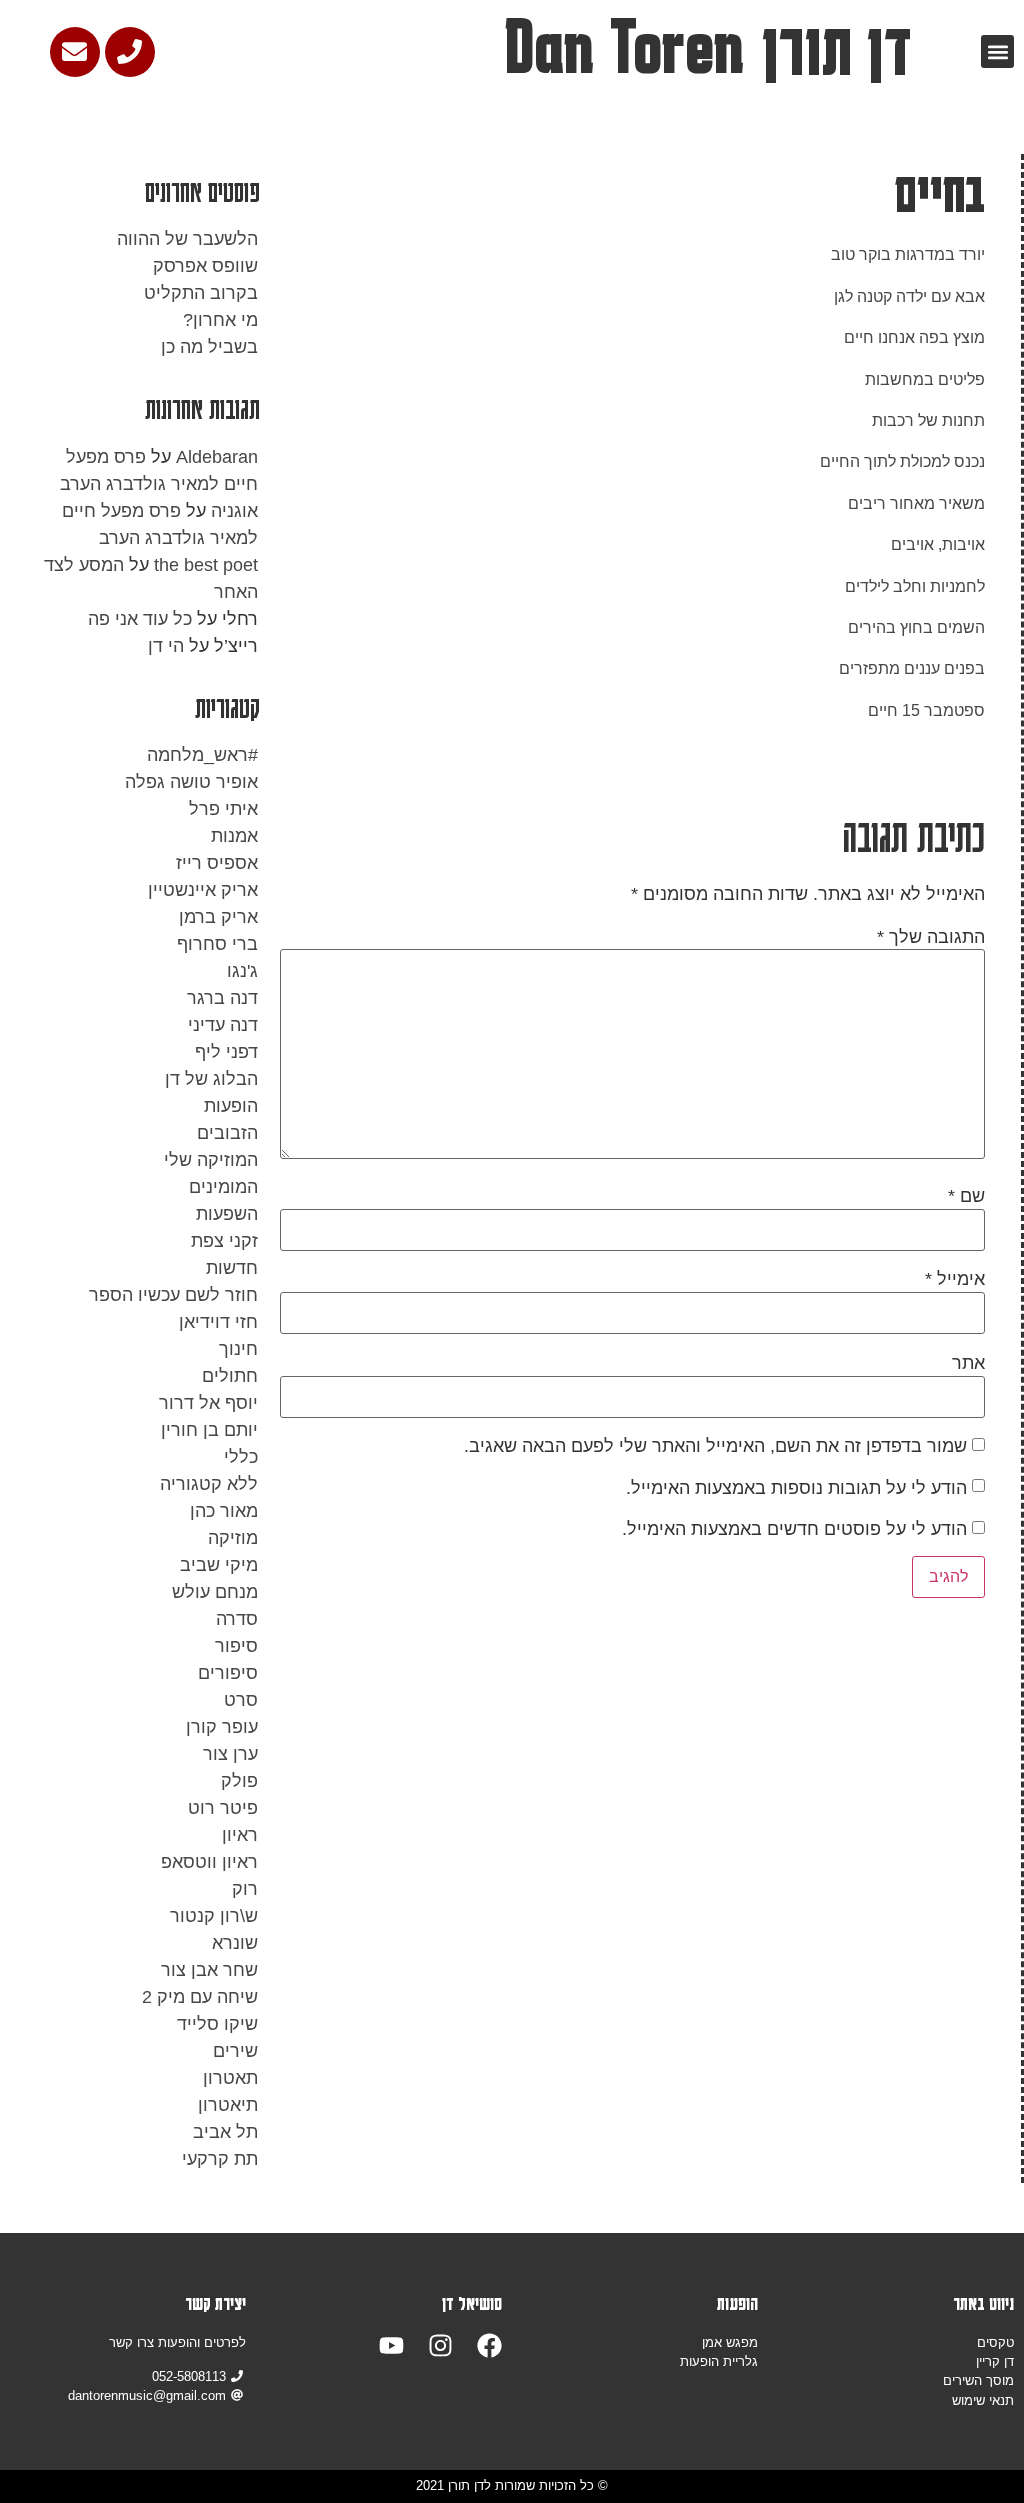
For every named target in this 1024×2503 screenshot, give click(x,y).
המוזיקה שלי (211, 1160)
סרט (241, 1700)
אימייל (955, 1279)
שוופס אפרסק (205, 266)
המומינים (223, 1187)
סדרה (237, 1619)
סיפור (236, 1646)
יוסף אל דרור (208, 1403)
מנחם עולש (215, 1592)
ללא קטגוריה (209, 1484)
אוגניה (234, 511)
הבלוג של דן (211, 1079)
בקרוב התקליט (201, 293)
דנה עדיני (223, 1025)
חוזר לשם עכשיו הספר (173, 1295)
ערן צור (230, 1754)
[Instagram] (440, 2345)
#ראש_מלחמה (202, 755)
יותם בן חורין (209, 1430)
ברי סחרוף (217, 944)
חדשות (232, 1268)
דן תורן (836, 48)
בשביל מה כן (209, 347)
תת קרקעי (220, 2159)
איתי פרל (223, 809)
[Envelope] (75, 52)
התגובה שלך (931, 937)
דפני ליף (226, 1052)
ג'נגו (242, 971)
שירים (235, 2051)
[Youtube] (391, 2345)
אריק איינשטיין (203, 890)
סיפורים (228, 1673)
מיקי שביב (219, 1565)
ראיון (240, 1835)
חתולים (230, 1376)
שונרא (235, 1943)
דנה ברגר (222, 998)
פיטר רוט (223, 1808)
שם (966, 1196)
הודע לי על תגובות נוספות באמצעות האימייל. (796, 1488)
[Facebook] (489, 2345)
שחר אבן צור (209, 1970)
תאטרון (230, 2078)
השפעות (227, 1214)
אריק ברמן (218, 917)
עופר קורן (222, 1727)
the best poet (206, 565)
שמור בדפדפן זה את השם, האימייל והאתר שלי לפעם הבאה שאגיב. (715, 1446)
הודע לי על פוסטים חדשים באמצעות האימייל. (794, 1529)
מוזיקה (233, 1538)
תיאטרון (228, 2105)
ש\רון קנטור (214, 1916)
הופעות (231, 1106)
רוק (245, 1889)
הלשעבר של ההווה (187, 239)
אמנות (234, 836)
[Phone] (130, 52)
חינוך (238, 1349)
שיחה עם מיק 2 (200, 1997)
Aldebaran (217, 457)
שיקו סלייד (217, 2024)
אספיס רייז (217, 863)
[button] (997, 51)
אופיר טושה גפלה (191, 782)
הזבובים (227, 1133)
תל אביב (225, 2132)
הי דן (166, 646)
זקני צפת (224, 1241)
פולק (239, 1781)
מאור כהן (224, 1511)
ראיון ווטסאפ (209, 1862)
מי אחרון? (220, 320)
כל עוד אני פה (140, 619)
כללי (241, 1457)
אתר (968, 1363)
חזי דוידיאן (218, 1322)
